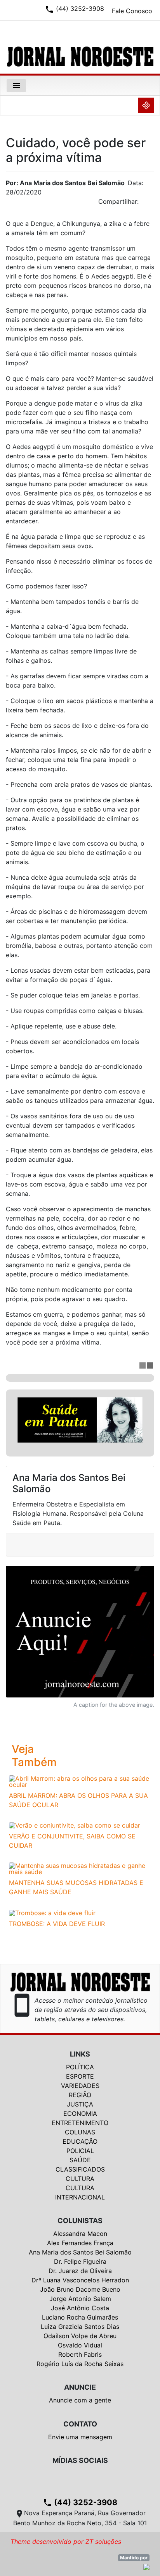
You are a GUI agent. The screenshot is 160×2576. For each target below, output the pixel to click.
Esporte (80, 2076)
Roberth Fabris (80, 2354)
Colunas (80, 2132)
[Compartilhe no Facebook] (152, 204)
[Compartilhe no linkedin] (144, 204)
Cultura (80, 2179)
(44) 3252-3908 (80, 2502)
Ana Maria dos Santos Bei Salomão (80, 2252)
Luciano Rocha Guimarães (80, 2317)
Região (80, 2095)
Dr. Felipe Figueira (80, 2261)
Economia (80, 2113)
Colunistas (80, 2221)
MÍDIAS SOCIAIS (80, 2460)
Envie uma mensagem (80, 2437)
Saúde (80, 2160)
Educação (80, 2141)
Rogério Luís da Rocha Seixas (80, 2364)
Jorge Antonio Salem (80, 2299)
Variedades (80, 2086)
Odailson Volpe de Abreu (80, 2336)
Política (80, 2067)
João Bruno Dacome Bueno (80, 2289)
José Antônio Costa (80, 2308)
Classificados (80, 2169)
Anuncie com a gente (80, 2400)
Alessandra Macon (80, 2234)
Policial (80, 2151)
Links (80, 2054)
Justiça (80, 2104)
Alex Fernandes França (80, 2243)
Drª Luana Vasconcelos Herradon (80, 2280)
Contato (80, 2424)
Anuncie (80, 2387)
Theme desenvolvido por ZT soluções (66, 2542)
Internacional (80, 2197)
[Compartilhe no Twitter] (148, 204)
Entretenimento (80, 2123)
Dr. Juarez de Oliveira (80, 2271)
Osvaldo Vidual (80, 2345)
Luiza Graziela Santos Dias (80, 2327)
